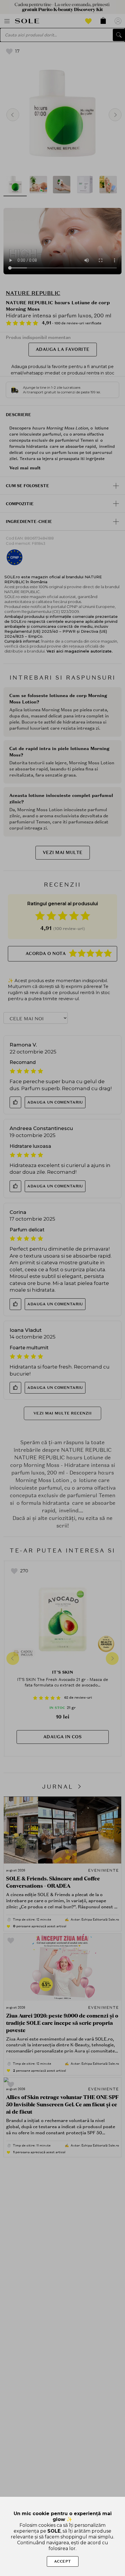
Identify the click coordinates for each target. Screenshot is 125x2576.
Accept (63, 2561)
